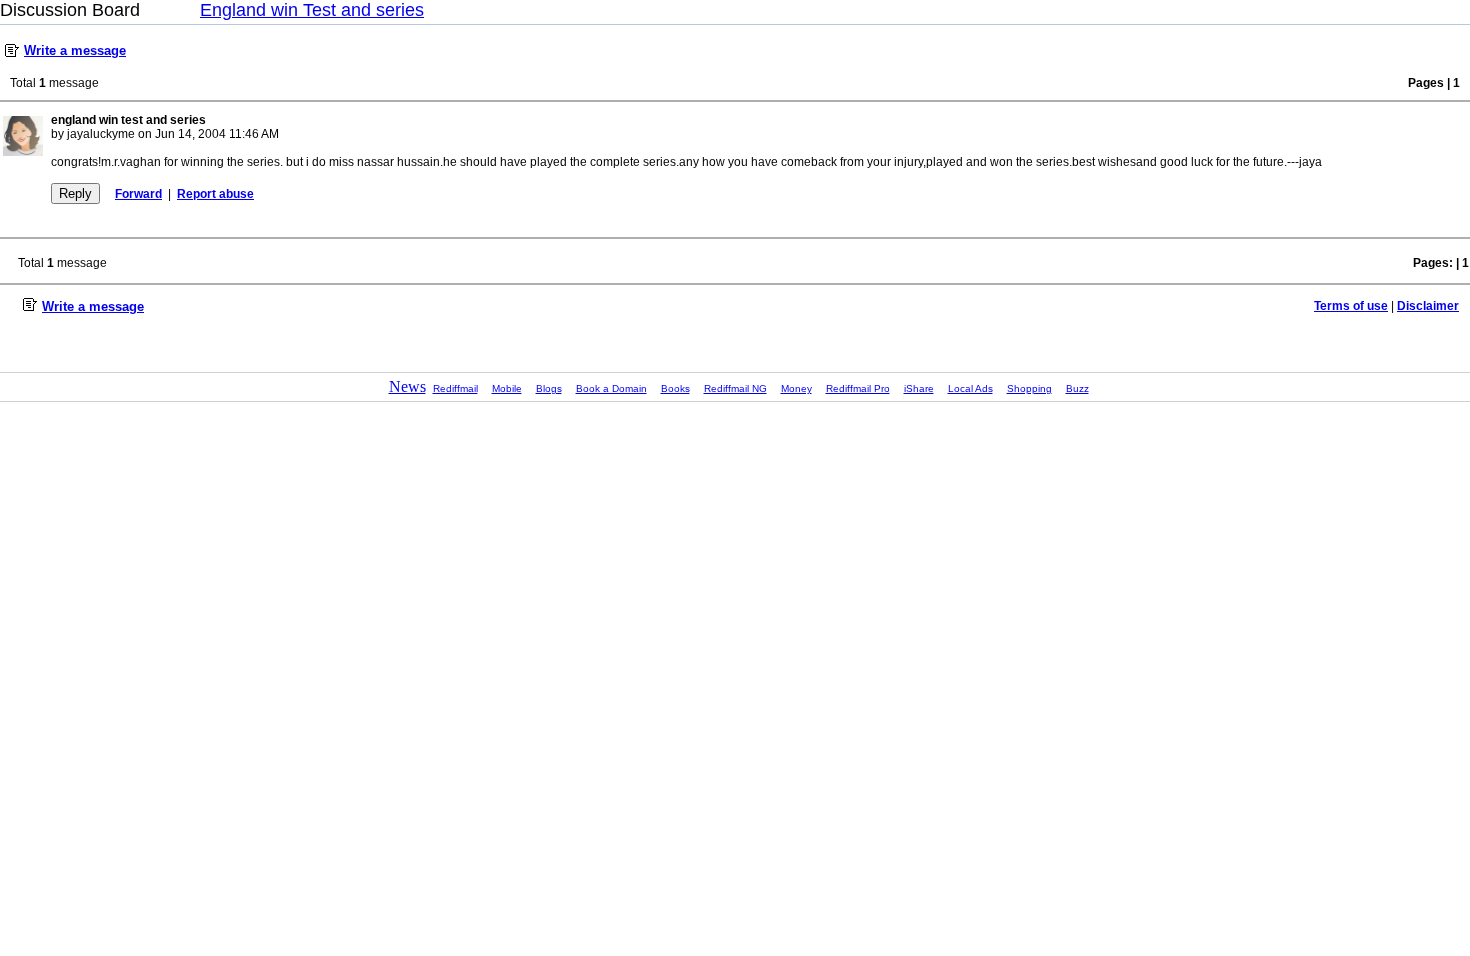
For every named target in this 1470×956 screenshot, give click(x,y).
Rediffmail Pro (858, 388)
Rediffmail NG (735, 388)
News (407, 386)
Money (796, 388)
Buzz (1077, 388)
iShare (919, 388)
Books (675, 388)
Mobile (507, 388)
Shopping (1029, 388)
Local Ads (970, 388)
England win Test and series (312, 10)
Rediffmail (455, 388)
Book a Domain (611, 388)
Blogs (549, 388)
